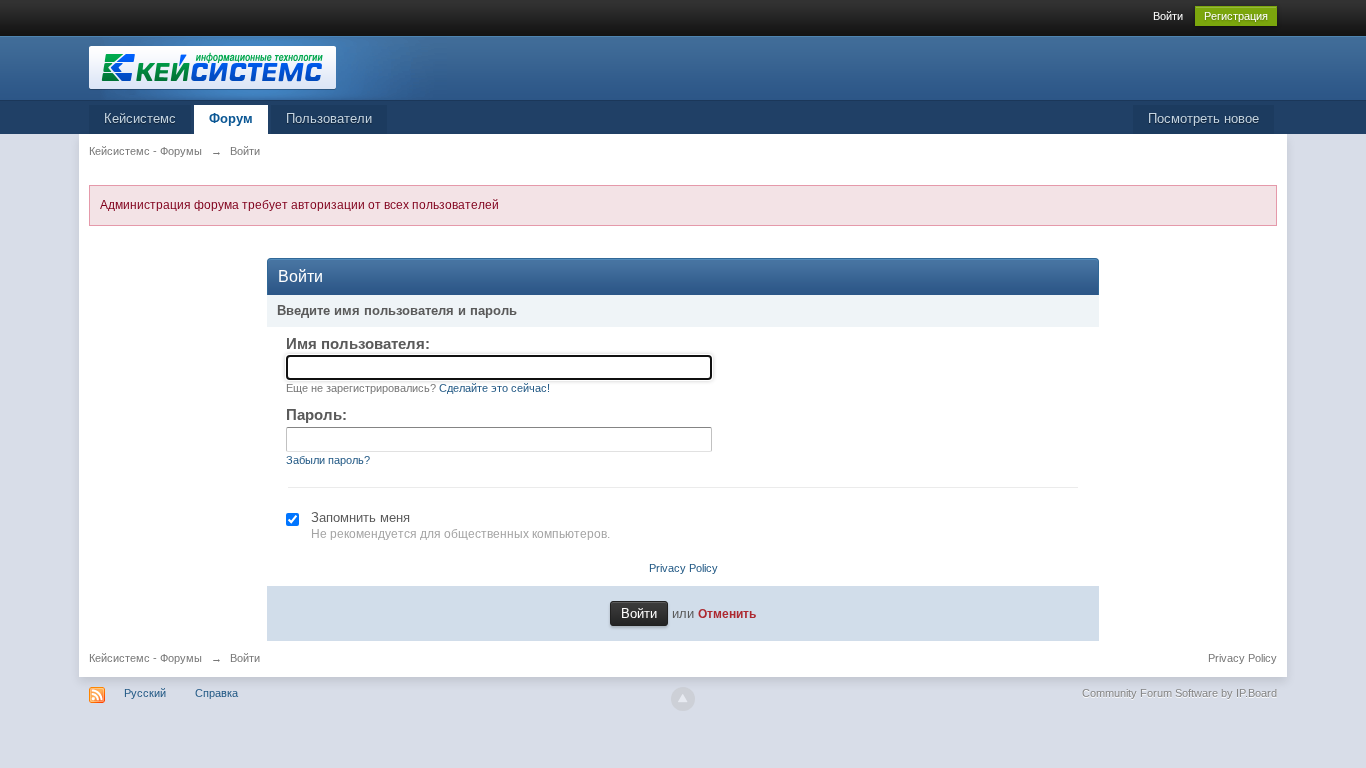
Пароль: (316, 414)
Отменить (727, 613)
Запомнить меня (360, 517)
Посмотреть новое (1203, 118)
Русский (145, 693)
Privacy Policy (683, 568)
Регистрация (1236, 16)
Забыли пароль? (328, 460)
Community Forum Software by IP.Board (1179, 693)
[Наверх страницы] (683, 699)
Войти (1168, 16)
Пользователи (329, 118)
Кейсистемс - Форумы (145, 658)
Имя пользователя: (358, 343)
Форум (231, 118)
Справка (216, 693)
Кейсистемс (140, 118)
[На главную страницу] (268, 66)
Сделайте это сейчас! (494, 388)
